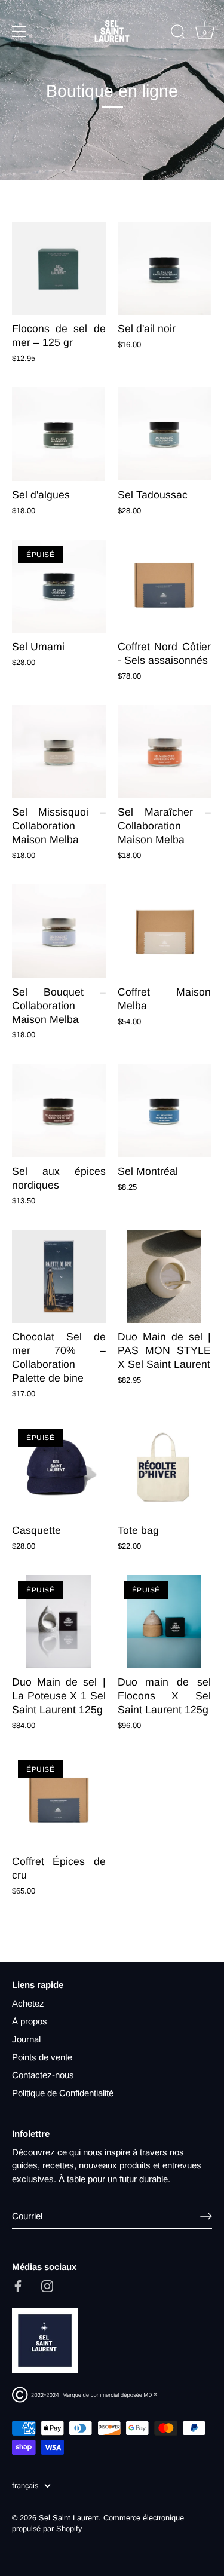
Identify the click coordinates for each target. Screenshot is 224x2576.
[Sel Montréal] (165, 1111)
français (25, 2485)
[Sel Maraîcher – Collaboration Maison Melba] (165, 752)
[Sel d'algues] (59, 434)
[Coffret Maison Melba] (165, 931)
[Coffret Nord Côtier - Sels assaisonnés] (165, 586)
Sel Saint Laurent (69, 2518)
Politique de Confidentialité (63, 2093)
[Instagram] (47, 2285)
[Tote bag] (165, 1470)
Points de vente (42, 2057)
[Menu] (19, 32)
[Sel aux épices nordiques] (59, 1111)
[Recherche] (178, 33)
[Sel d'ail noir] (165, 269)
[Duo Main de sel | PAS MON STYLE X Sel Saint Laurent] (165, 1277)
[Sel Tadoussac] (165, 434)
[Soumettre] (206, 2216)
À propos (30, 2021)
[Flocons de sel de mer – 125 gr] (59, 269)
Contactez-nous (43, 2075)
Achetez (28, 2003)
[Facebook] (18, 2285)
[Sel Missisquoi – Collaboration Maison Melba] (59, 752)
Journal (26, 2039)
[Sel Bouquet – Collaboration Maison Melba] (59, 931)
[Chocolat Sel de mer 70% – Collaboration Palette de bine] (59, 1277)
